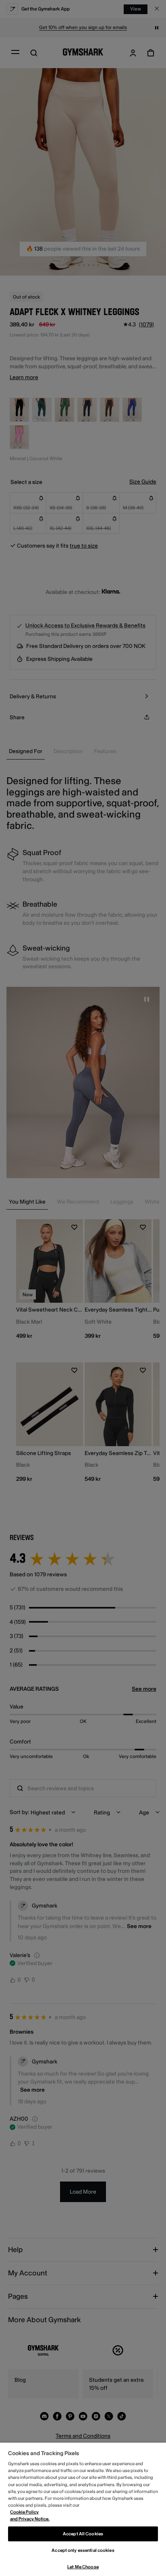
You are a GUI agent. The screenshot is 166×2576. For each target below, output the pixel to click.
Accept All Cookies (83, 2534)
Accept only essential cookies (83, 2550)
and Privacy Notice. (30, 2519)
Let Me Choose (83, 2567)
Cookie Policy (24, 2512)
